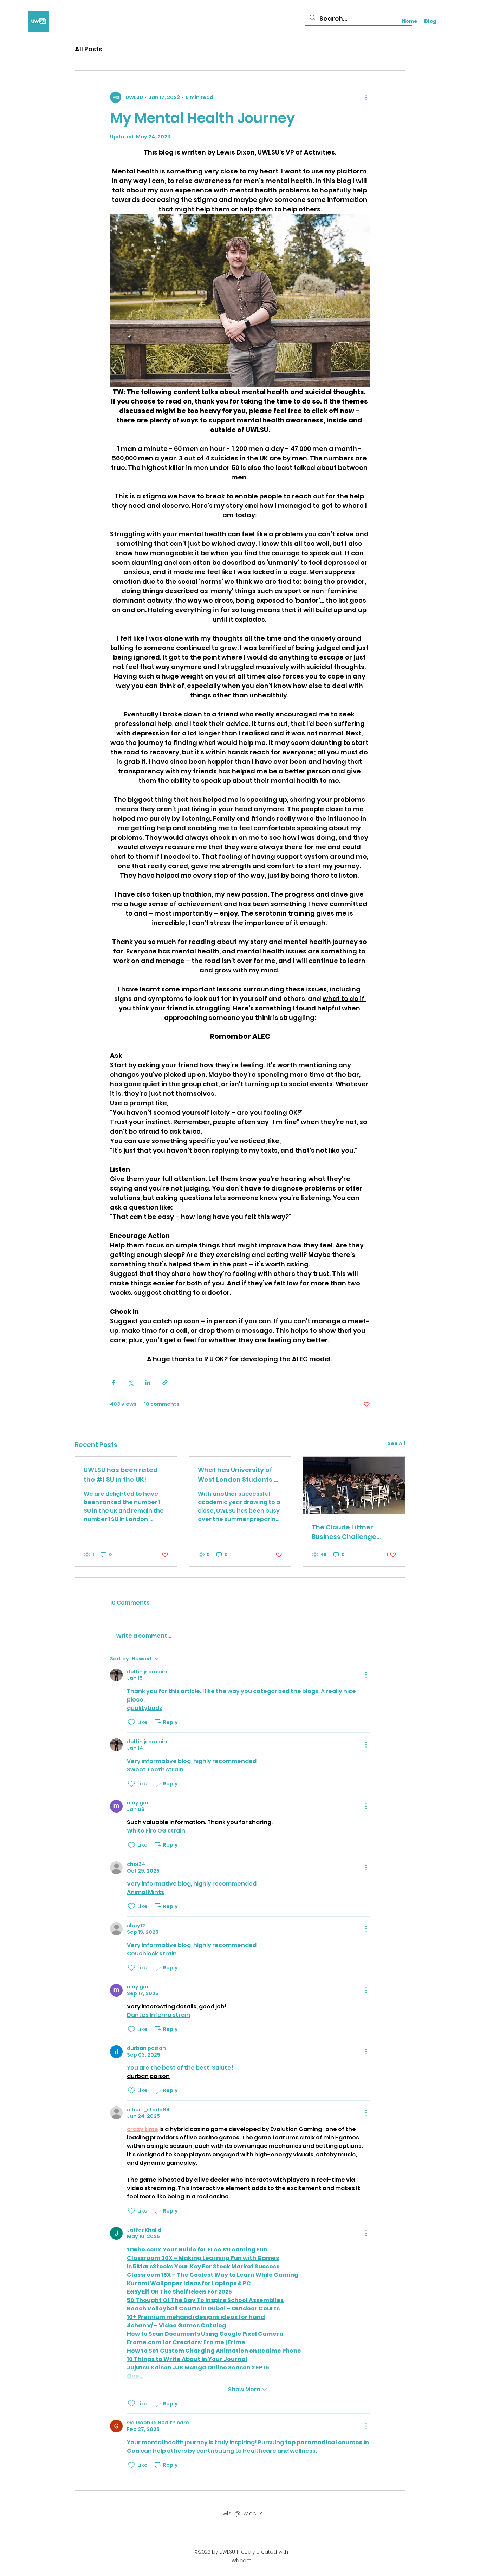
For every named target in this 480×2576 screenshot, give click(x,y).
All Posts (89, 49)
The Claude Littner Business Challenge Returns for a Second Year (346, 1532)
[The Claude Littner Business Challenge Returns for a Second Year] (354, 1485)
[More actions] (366, 97)
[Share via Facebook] (113, 1382)
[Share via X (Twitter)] (131, 1382)
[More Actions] (366, 1675)
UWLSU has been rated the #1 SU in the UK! (121, 1475)
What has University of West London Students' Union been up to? (236, 1475)
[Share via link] (165, 1382)
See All (396, 1443)
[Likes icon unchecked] (131, 1722)
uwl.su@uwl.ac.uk (241, 2513)
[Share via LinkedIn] (148, 1382)
